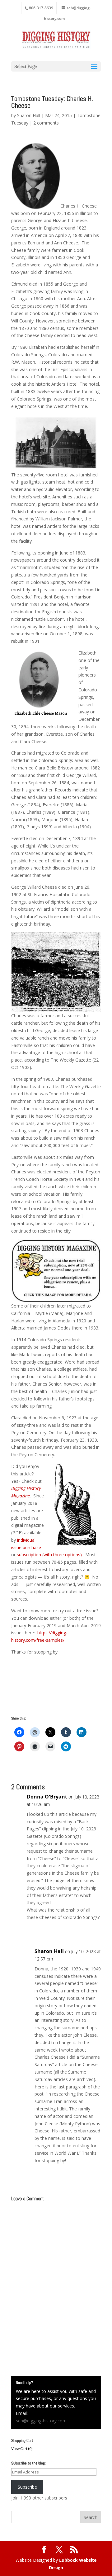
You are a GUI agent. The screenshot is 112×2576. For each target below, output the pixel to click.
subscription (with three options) (49, 1555)
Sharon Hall (29, 115)
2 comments (46, 123)
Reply (89, 1930)
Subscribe (27, 2487)
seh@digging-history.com (41, 2421)
